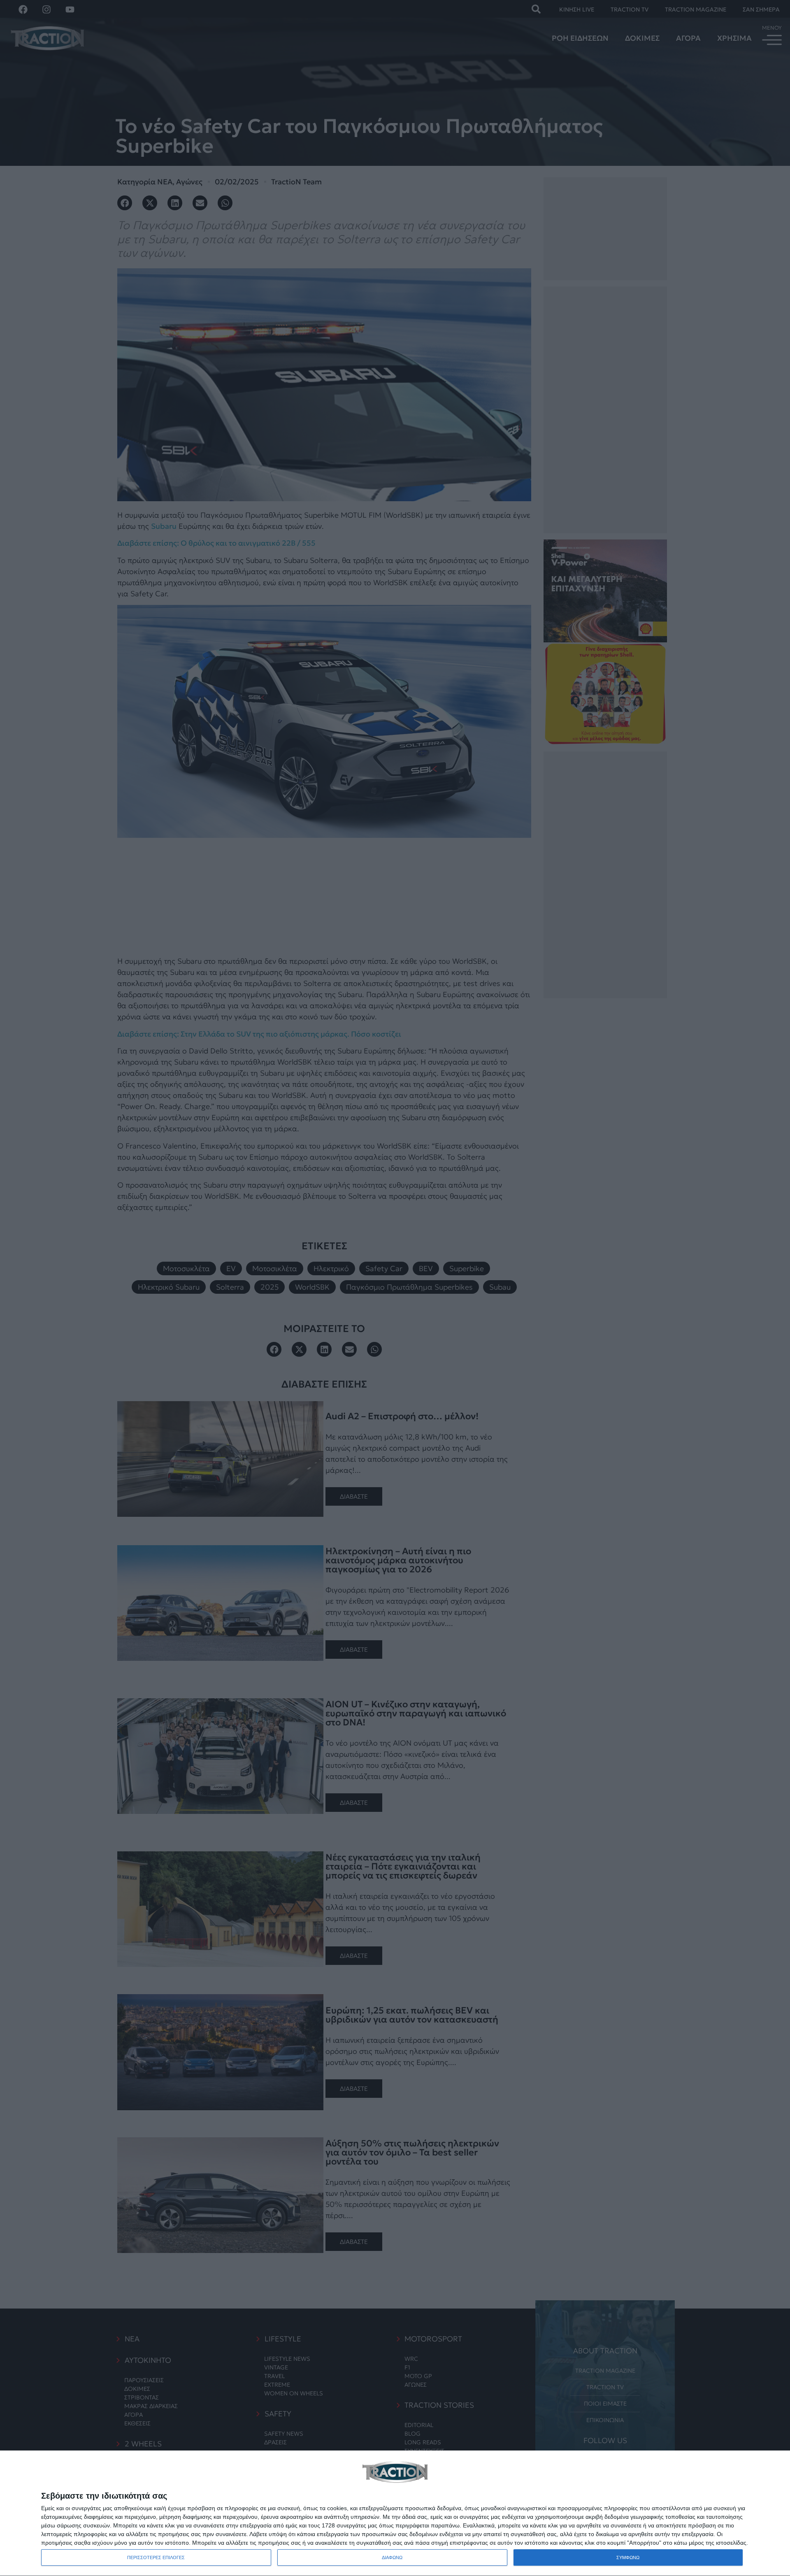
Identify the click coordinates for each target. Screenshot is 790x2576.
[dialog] (395, 2513)
